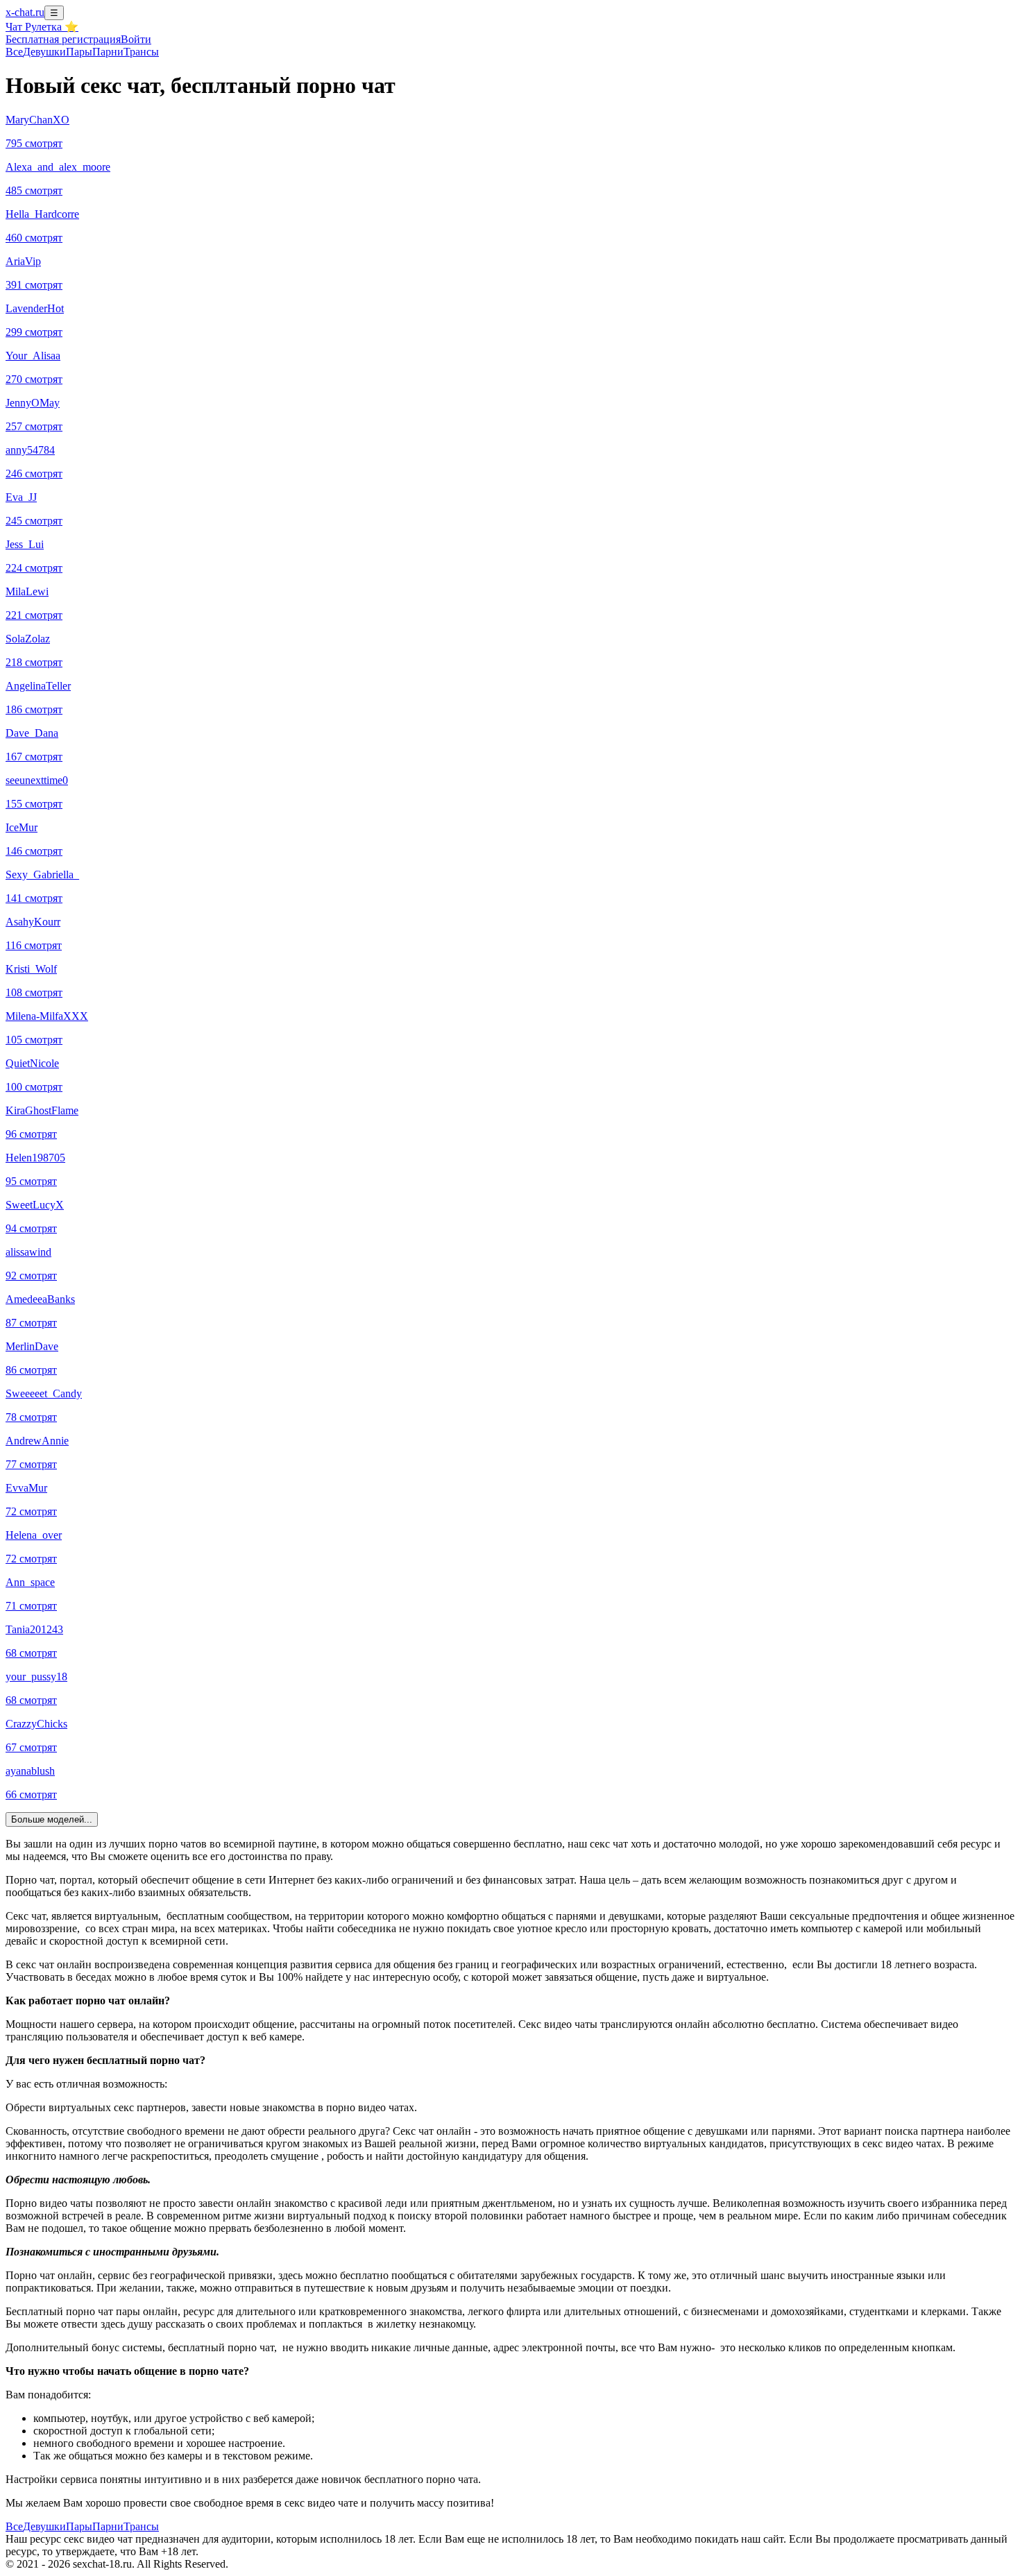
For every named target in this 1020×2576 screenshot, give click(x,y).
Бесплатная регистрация (63, 39)
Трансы (141, 52)
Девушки (44, 52)
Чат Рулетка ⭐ (42, 27)
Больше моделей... (52, 1819)
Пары (79, 52)
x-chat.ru (25, 12)
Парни (108, 52)
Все (14, 52)
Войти (136, 39)
